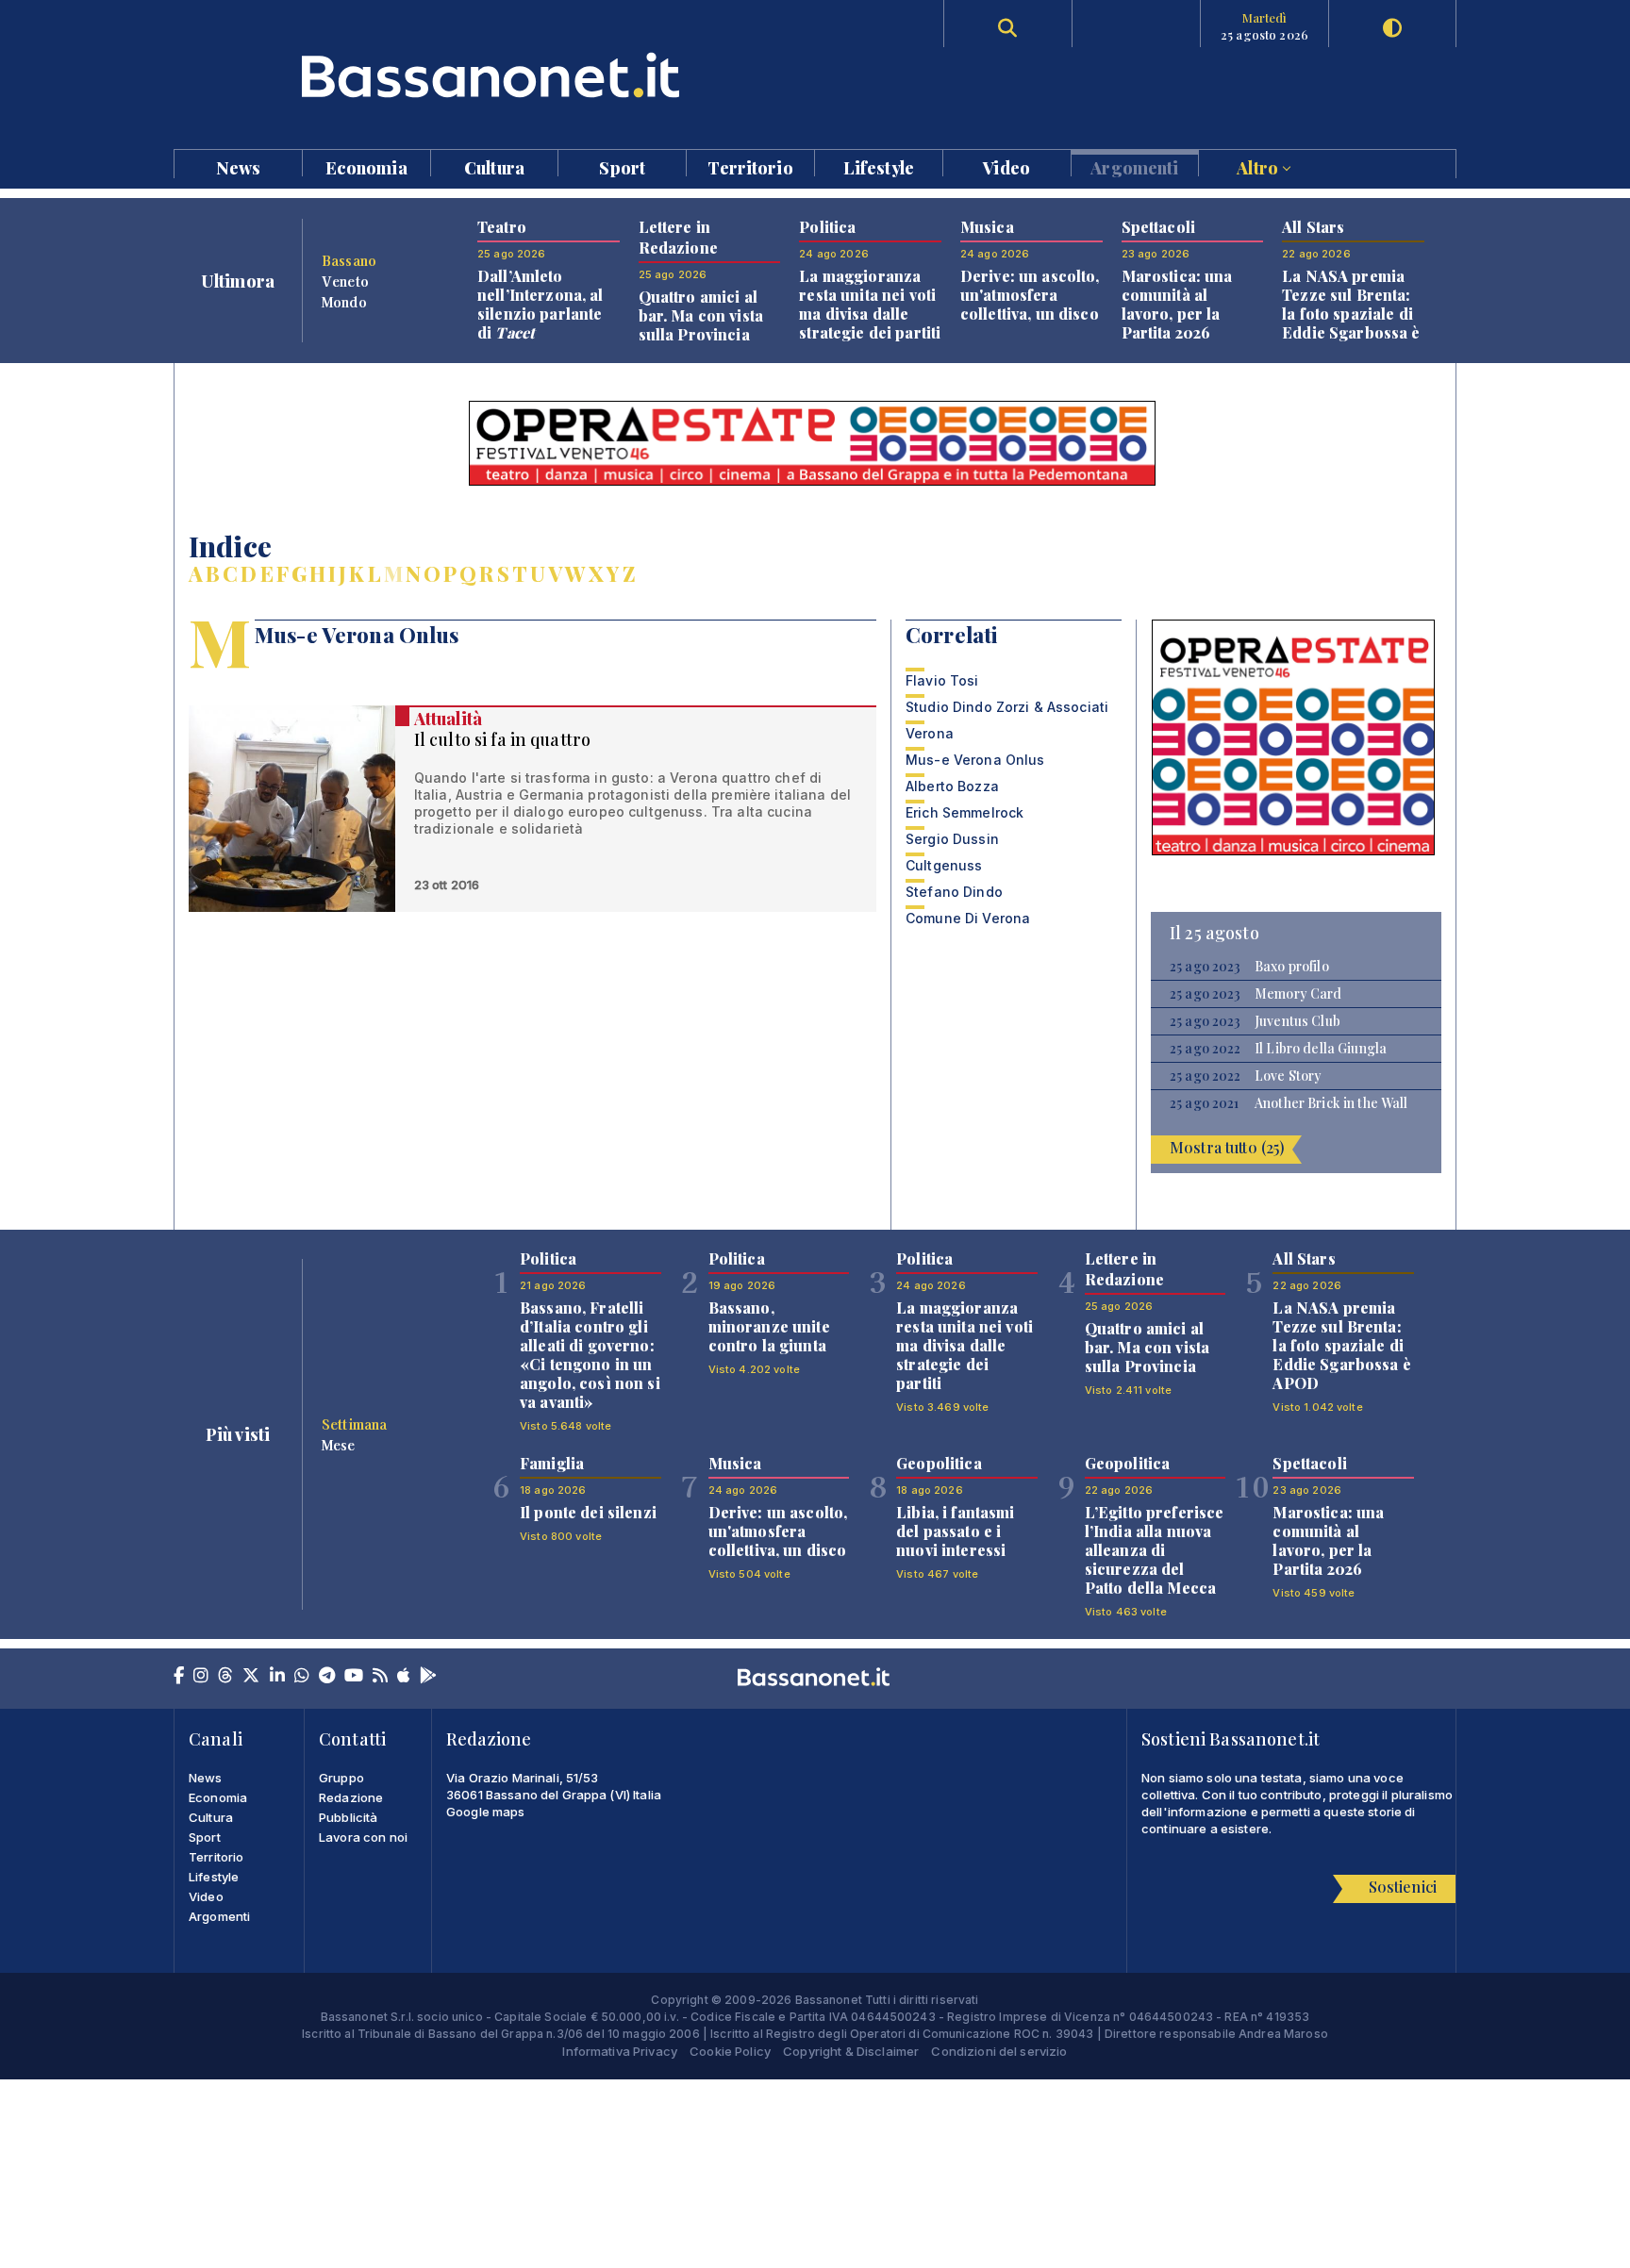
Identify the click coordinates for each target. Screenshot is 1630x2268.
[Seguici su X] (251, 1677)
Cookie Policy (730, 2051)
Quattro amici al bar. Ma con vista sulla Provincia (701, 315)
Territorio (750, 166)
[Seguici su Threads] (225, 1677)
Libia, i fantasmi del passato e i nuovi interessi (955, 1531)
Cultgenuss (944, 865)
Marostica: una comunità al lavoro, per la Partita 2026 (1177, 304)
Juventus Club (1297, 1021)
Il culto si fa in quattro (503, 739)
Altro (1259, 166)
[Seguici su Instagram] (201, 1677)
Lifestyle (879, 166)
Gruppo (341, 1778)
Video (1006, 166)
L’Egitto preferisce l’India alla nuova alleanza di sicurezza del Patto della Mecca (1155, 1550)
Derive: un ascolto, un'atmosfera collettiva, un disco (1030, 295)
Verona (930, 733)
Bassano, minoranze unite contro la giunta (769, 1326)
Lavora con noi (363, 1837)
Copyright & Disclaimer (851, 2051)
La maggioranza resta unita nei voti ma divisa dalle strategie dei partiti (870, 304)
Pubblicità (348, 1817)
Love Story (1288, 1076)
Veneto (345, 281)
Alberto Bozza (952, 786)
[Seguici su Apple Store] (404, 1677)
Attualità (448, 719)
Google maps (486, 1812)
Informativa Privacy (620, 2051)
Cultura (494, 166)
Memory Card (1298, 994)
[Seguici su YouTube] (354, 1677)
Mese (339, 1445)
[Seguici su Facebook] (179, 1677)
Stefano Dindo (954, 892)
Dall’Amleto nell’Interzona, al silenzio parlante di (541, 304)
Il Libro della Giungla (1321, 1049)
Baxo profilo (1292, 967)
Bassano (349, 260)
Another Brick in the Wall (1331, 1103)
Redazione (351, 1797)
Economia (366, 166)
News (239, 166)
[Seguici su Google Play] (428, 1677)
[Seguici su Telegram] (327, 1677)
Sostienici (1403, 1887)
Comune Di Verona (968, 918)
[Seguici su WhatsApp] (302, 1677)
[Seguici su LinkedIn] (277, 1677)
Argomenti (1134, 166)
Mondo (344, 302)
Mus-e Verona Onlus (975, 760)
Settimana (354, 1424)
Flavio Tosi (942, 680)
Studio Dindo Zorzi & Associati (1007, 707)
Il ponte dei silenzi (588, 1512)
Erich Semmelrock (965, 812)
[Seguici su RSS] (380, 1677)
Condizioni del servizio (999, 2051)
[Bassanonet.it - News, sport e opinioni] (494, 75)
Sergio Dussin (952, 839)
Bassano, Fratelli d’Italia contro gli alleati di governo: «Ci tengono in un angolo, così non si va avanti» (590, 1355)
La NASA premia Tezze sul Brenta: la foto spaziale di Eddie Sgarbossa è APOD (1351, 314)
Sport (622, 166)
